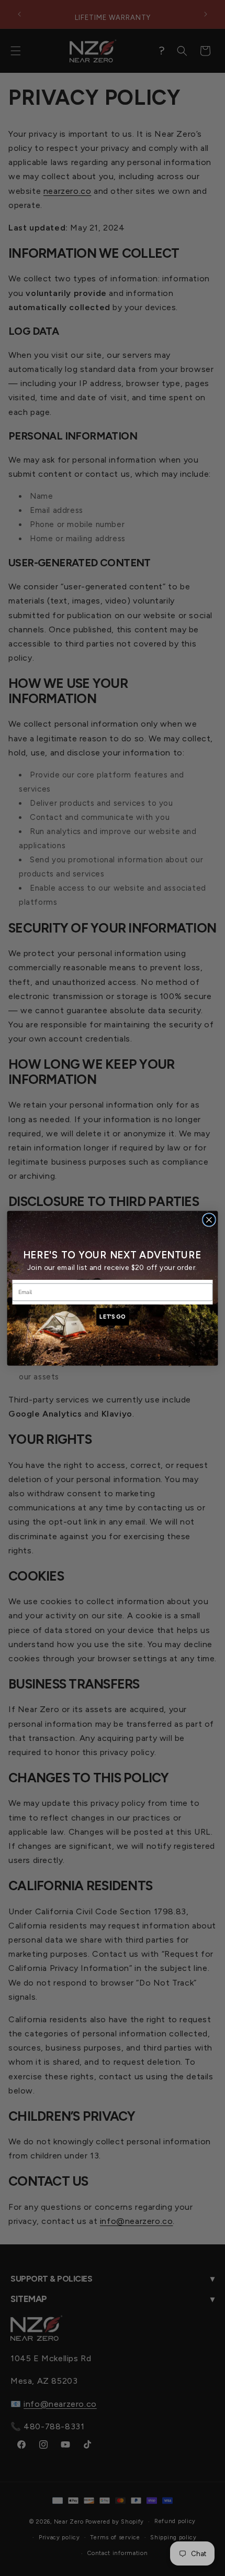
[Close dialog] (209, 1220)
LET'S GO (112, 1316)
